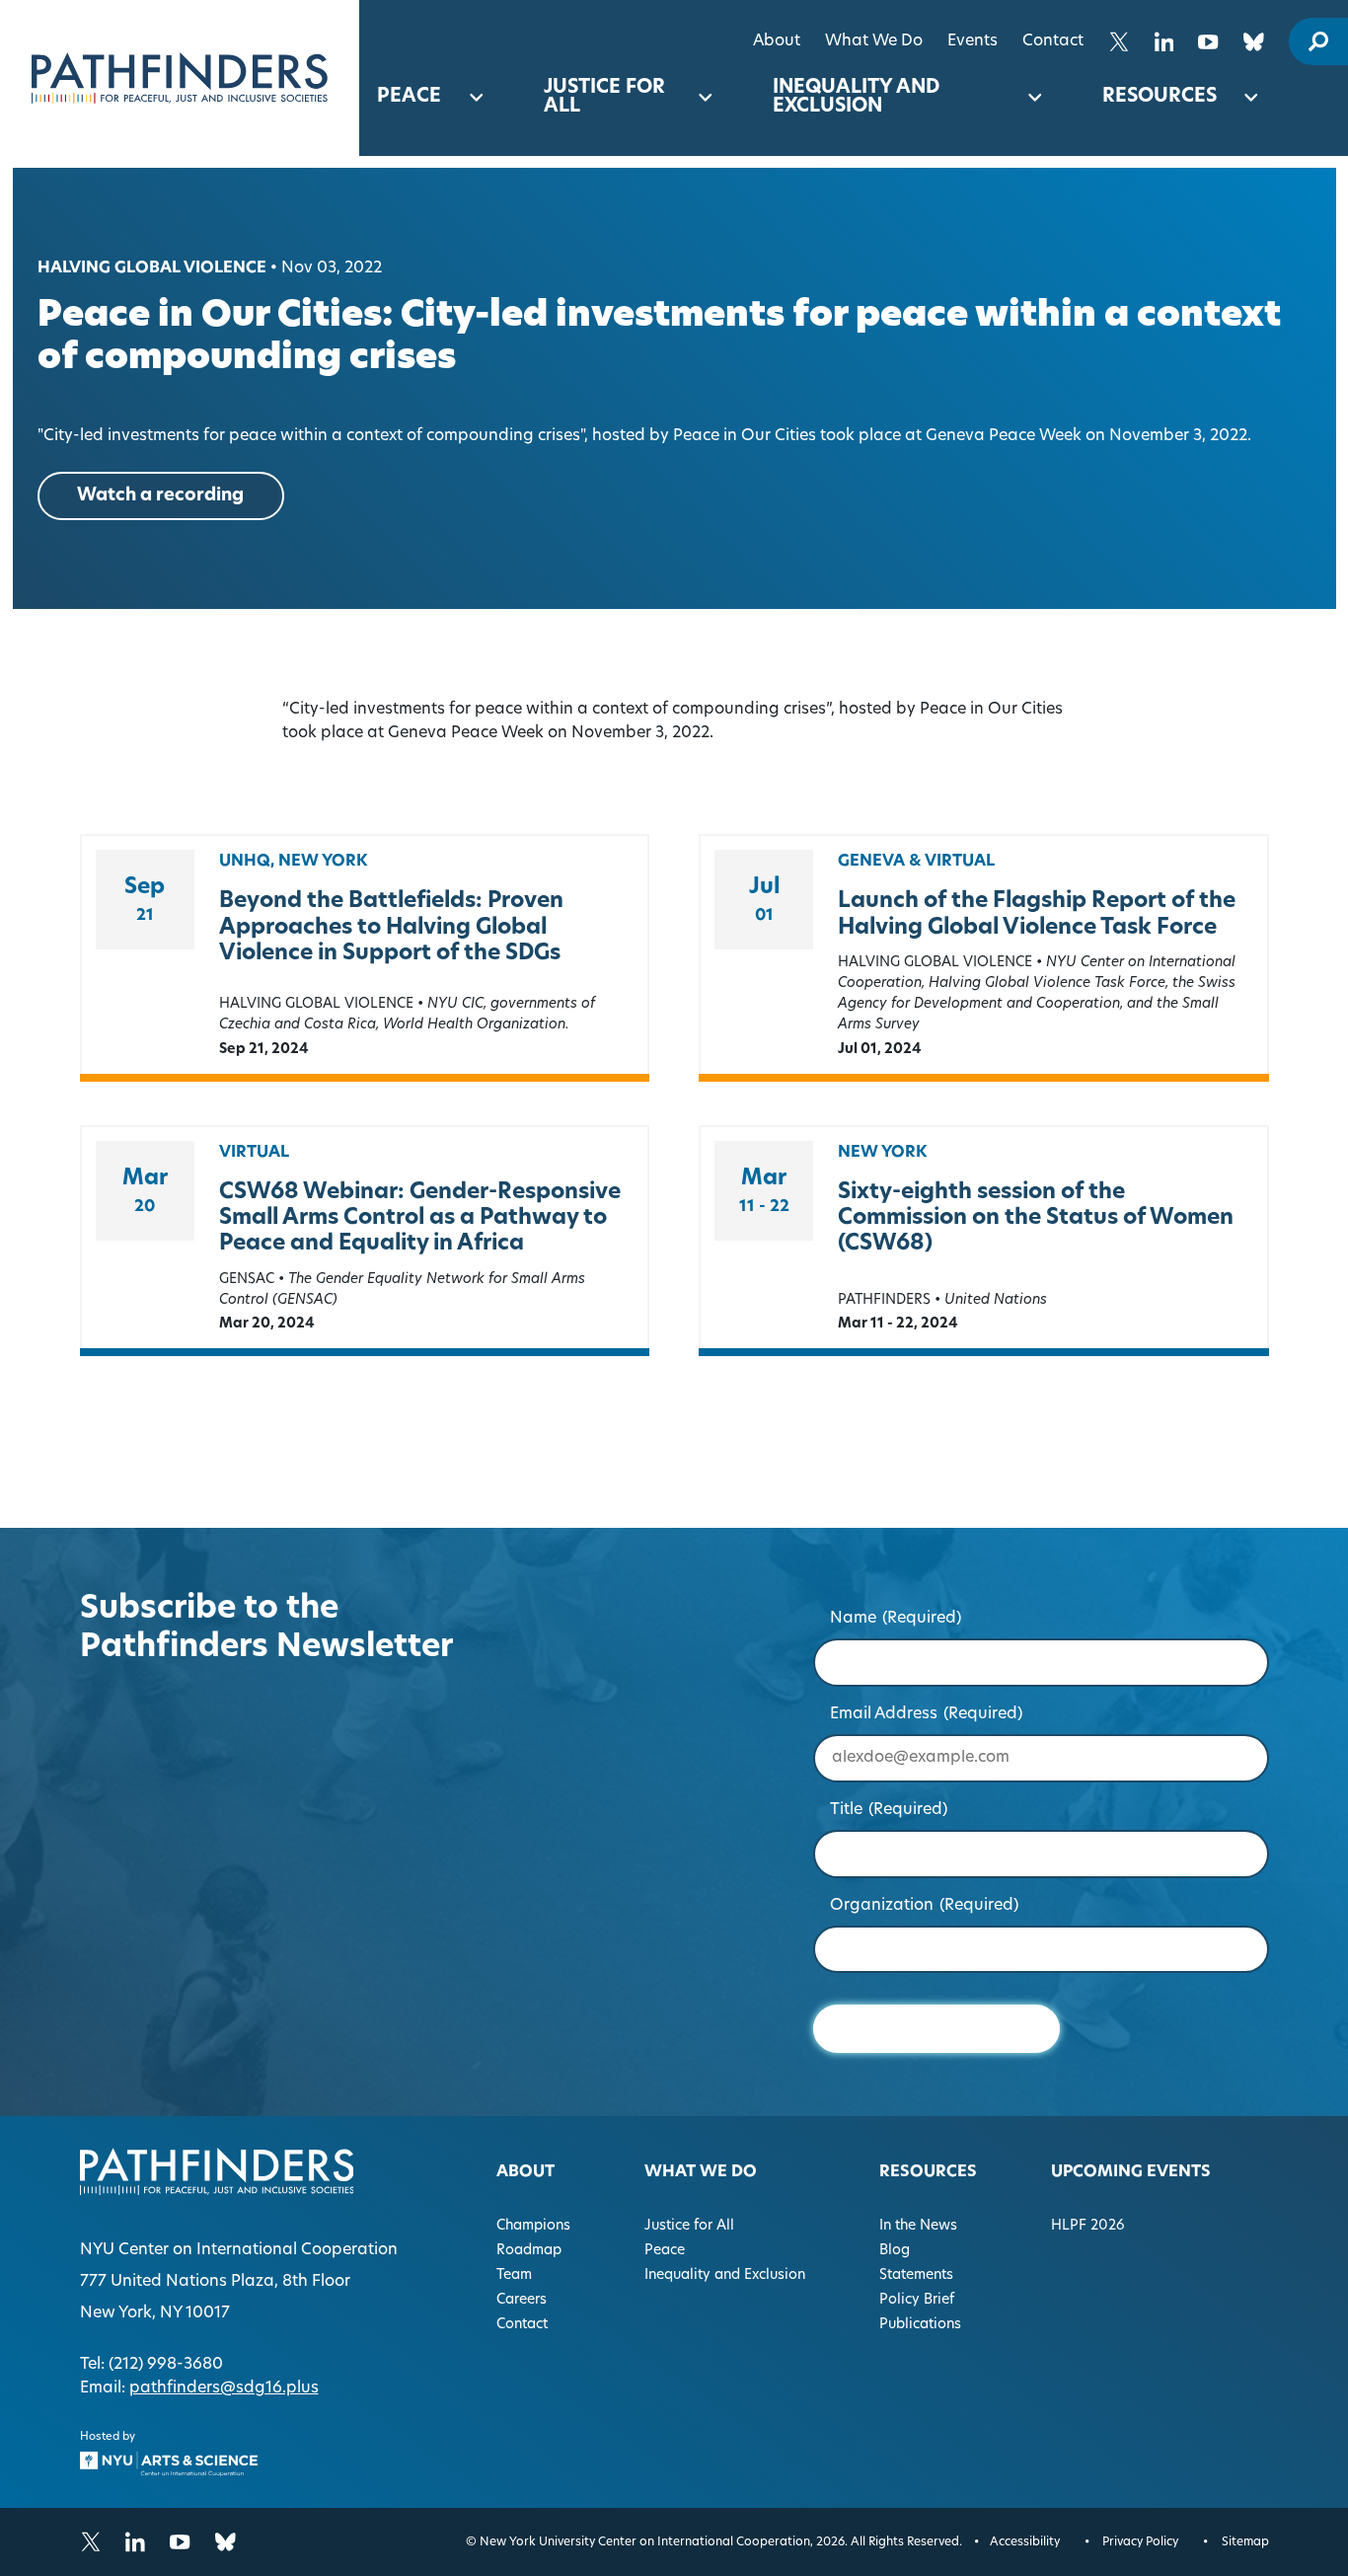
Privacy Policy (1140, 2542)
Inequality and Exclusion (856, 98)
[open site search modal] (1318, 41)
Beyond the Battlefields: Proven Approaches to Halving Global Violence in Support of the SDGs (391, 928)
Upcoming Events (1131, 2172)
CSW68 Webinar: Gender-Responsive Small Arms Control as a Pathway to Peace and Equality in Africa (420, 1219)
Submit (936, 2029)
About (777, 41)
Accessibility (1025, 2542)
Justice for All (604, 98)
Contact (1053, 41)
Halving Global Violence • (157, 268)
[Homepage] (180, 78)
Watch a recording (160, 496)
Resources (1160, 97)
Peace (409, 97)
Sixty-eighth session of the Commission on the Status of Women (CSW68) (1036, 1219)
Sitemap (1245, 2542)
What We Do (874, 41)
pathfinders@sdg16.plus (224, 2388)
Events (973, 41)
